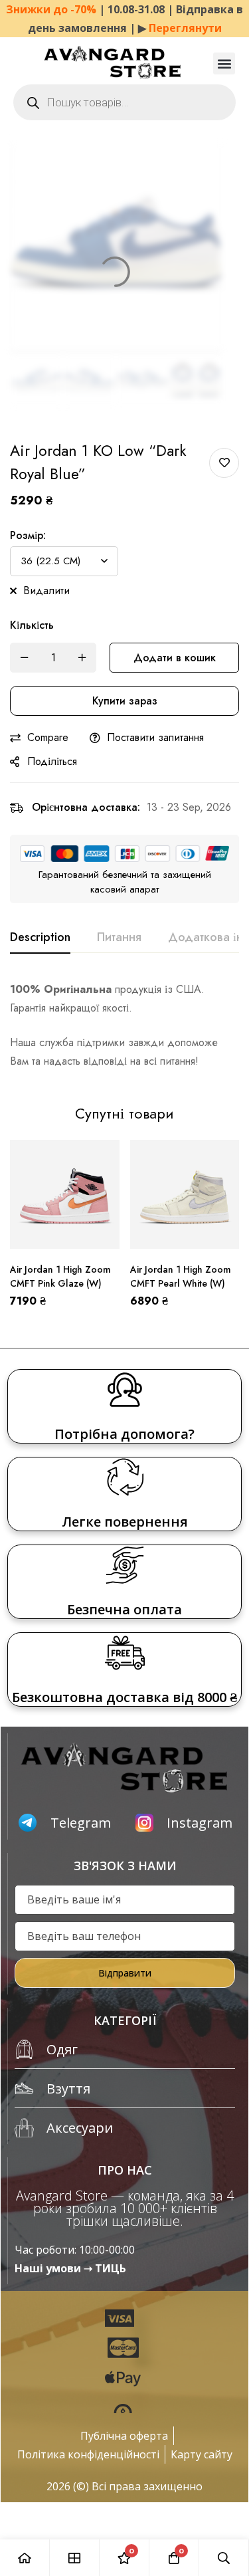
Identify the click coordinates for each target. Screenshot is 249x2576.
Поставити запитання (155, 737)
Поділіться (52, 761)
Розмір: (28, 535)
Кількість (32, 625)
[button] (224, 63)
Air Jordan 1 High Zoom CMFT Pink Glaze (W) (60, 1276)
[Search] (224, 2558)
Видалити (46, 590)
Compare (48, 737)
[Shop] (75, 2558)
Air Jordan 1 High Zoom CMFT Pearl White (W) (181, 1276)
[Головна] (25, 2558)
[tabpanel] (124, 1025)
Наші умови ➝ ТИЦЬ (70, 2268)
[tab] (40, 938)
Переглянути (185, 28)
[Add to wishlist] (224, 463)
